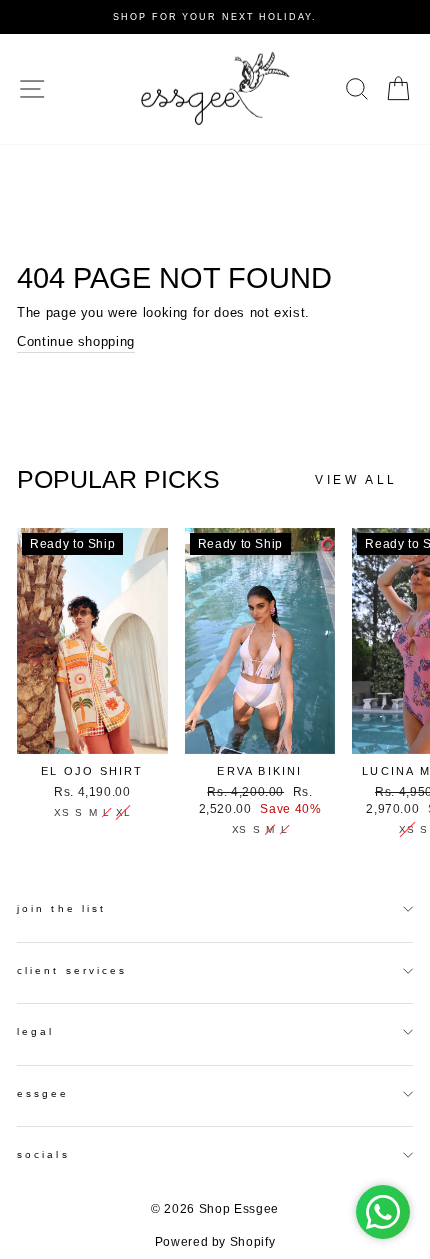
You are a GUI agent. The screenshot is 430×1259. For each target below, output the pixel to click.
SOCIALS (43, 1154)
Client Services (72, 970)
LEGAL (35, 1031)
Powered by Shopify (215, 1242)
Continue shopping (76, 341)
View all (356, 480)
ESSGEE (43, 1093)
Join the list (61, 908)
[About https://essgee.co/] (215, 89)
